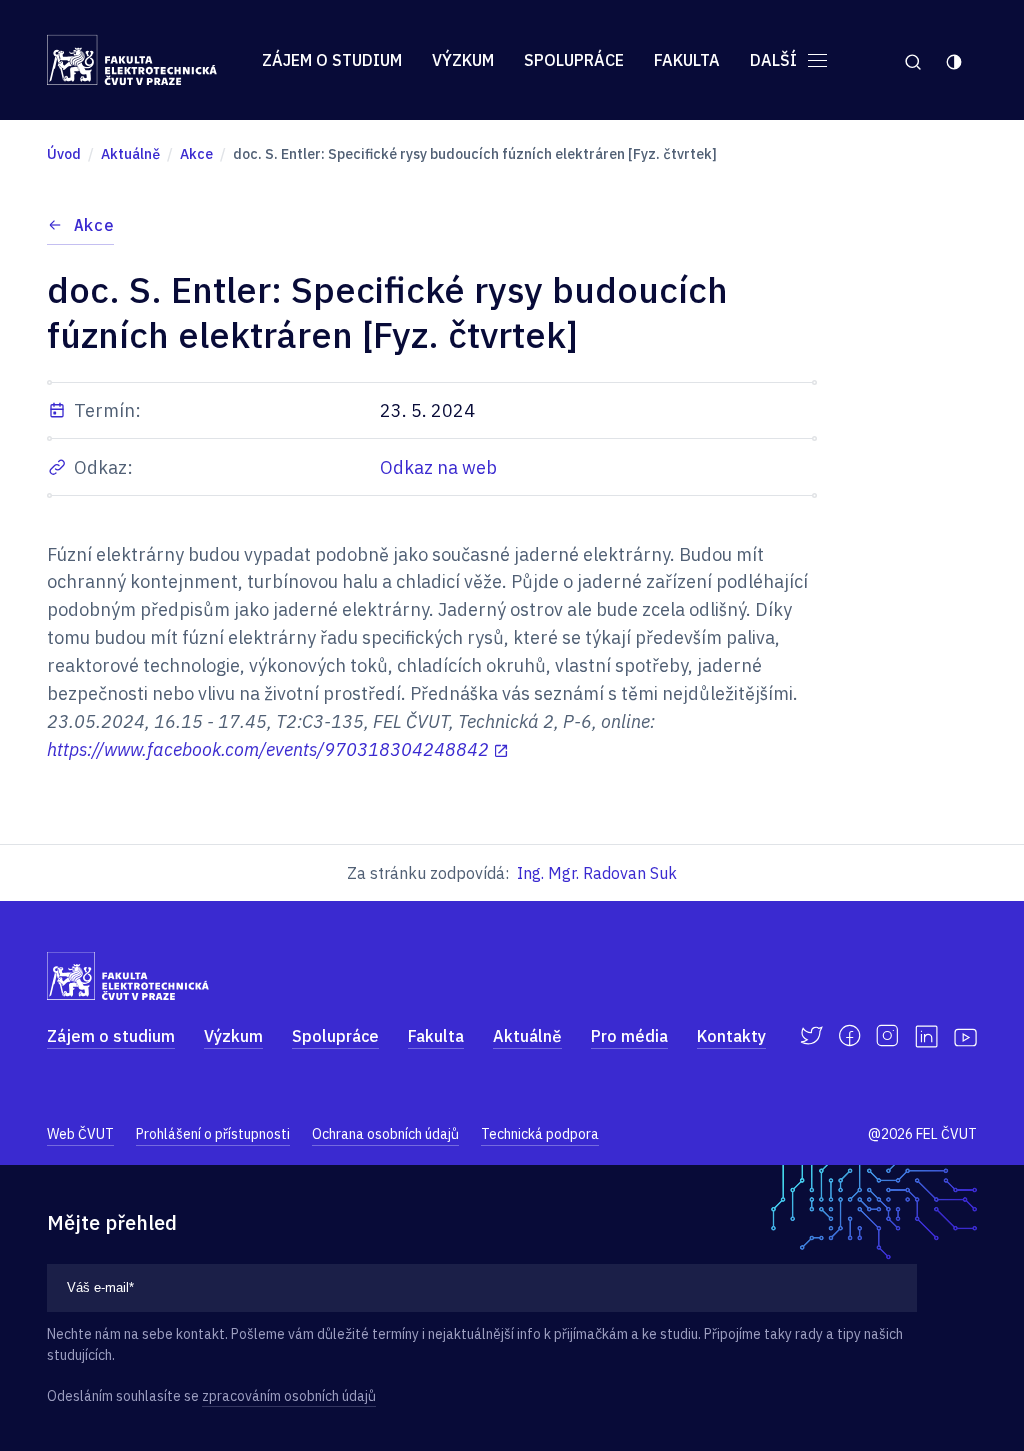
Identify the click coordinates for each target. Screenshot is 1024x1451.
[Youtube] (965, 1036)
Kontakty (731, 1036)
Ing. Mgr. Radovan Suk (597, 873)
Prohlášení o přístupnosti (213, 1134)
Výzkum (463, 60)
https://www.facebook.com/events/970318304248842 (268, 749)
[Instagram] (887, 1036)
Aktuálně (527, 1036)
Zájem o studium (332, 60)
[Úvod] (132, 60)
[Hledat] (912, 60)
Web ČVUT (80, 1134)
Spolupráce (574, 60)
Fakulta (687, 60)
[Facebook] (849, 1036)
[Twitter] (811, 1036)
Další (775, 60)
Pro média (629, 1036)
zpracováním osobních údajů (289, 1396)
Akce (94, 225)
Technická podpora (540, 1134)
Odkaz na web (438, 467)
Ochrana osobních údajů (385, 1134)
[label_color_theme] (955, 60)
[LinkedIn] (926, 1036)
